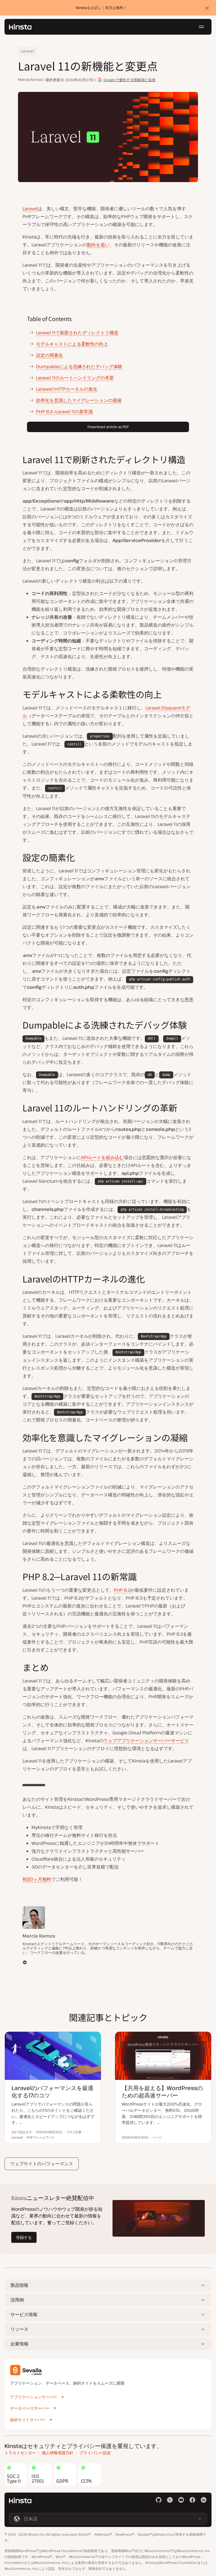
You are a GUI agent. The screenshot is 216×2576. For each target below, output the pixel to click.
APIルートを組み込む (102, 1157)
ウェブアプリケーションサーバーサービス (146, 1741)
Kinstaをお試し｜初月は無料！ (102, 8)
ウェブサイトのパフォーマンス (42, 2164)
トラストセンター (20, 2453)
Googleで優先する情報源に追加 (130, 80)
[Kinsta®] (20, 27)
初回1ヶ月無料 (37, 1879)
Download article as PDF (108, 427)
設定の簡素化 (49, 355)
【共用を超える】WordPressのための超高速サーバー (162, 2092)
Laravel (27, 51)
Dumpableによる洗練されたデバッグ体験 (79, 366)
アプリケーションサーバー (34, 2397)
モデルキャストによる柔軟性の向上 (72, 344)
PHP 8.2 (122, 1590)
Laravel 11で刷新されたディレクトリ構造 (77, 333)
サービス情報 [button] (24, 2314)
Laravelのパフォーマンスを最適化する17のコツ (52, 2092)
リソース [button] (19, 2329)
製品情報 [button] (19, 2285)
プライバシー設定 (95, 2453)
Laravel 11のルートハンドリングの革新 (75, 378)
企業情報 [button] (19, 2344)
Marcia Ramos (30, 80)
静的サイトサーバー (28, 2420)
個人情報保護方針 (58, 2453)
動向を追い (98, 245)
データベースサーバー (30, 2408)
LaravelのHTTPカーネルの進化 (67, 389)
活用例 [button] (17, 2300)
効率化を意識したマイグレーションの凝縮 (79, 400)
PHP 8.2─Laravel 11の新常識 (64, 412)
